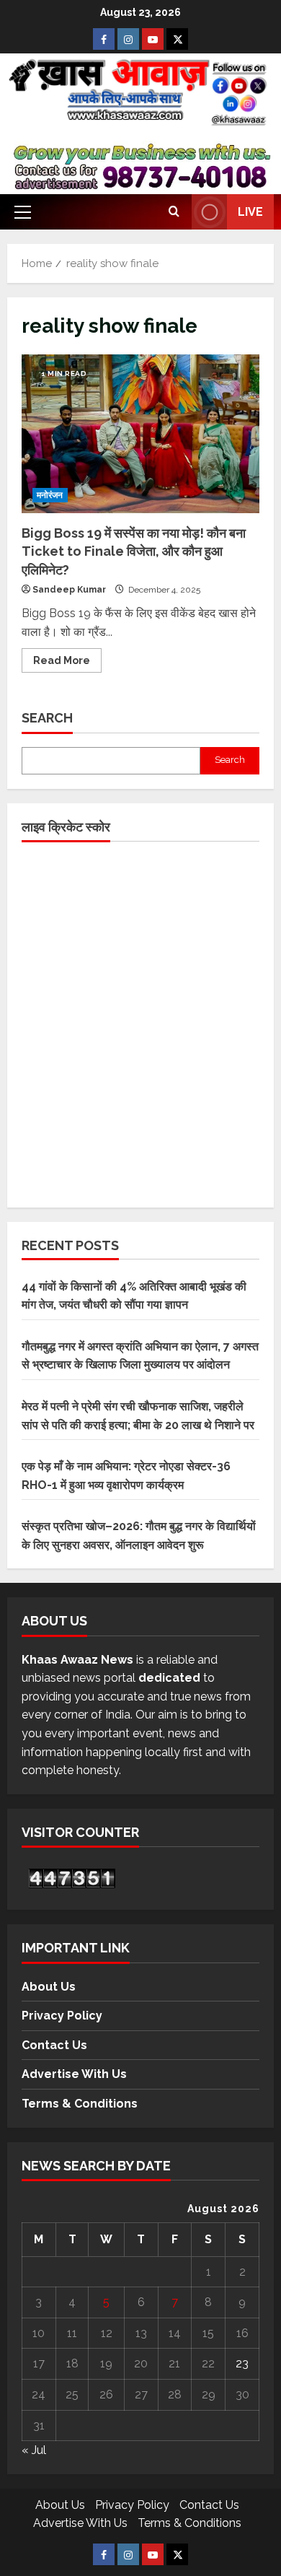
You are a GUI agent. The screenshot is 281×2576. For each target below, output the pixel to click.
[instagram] (128, 39)
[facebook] (104, 39)
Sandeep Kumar (69, 590)
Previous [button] (27, 167)
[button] (23, 212)
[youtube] (153, 39)
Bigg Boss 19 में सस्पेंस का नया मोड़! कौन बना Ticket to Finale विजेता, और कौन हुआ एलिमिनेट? (140, 434)
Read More (67, 657)
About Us (49, 1987)
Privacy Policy (62, 2016)
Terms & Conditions (80, 2104)
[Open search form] (174, 212)
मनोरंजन (50, 495)
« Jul (34, 2450)
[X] (177, 39)
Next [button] (254, 167)
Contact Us (54, 2045)
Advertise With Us (74, 2074)
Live (250, 212)
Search (47, 718)
